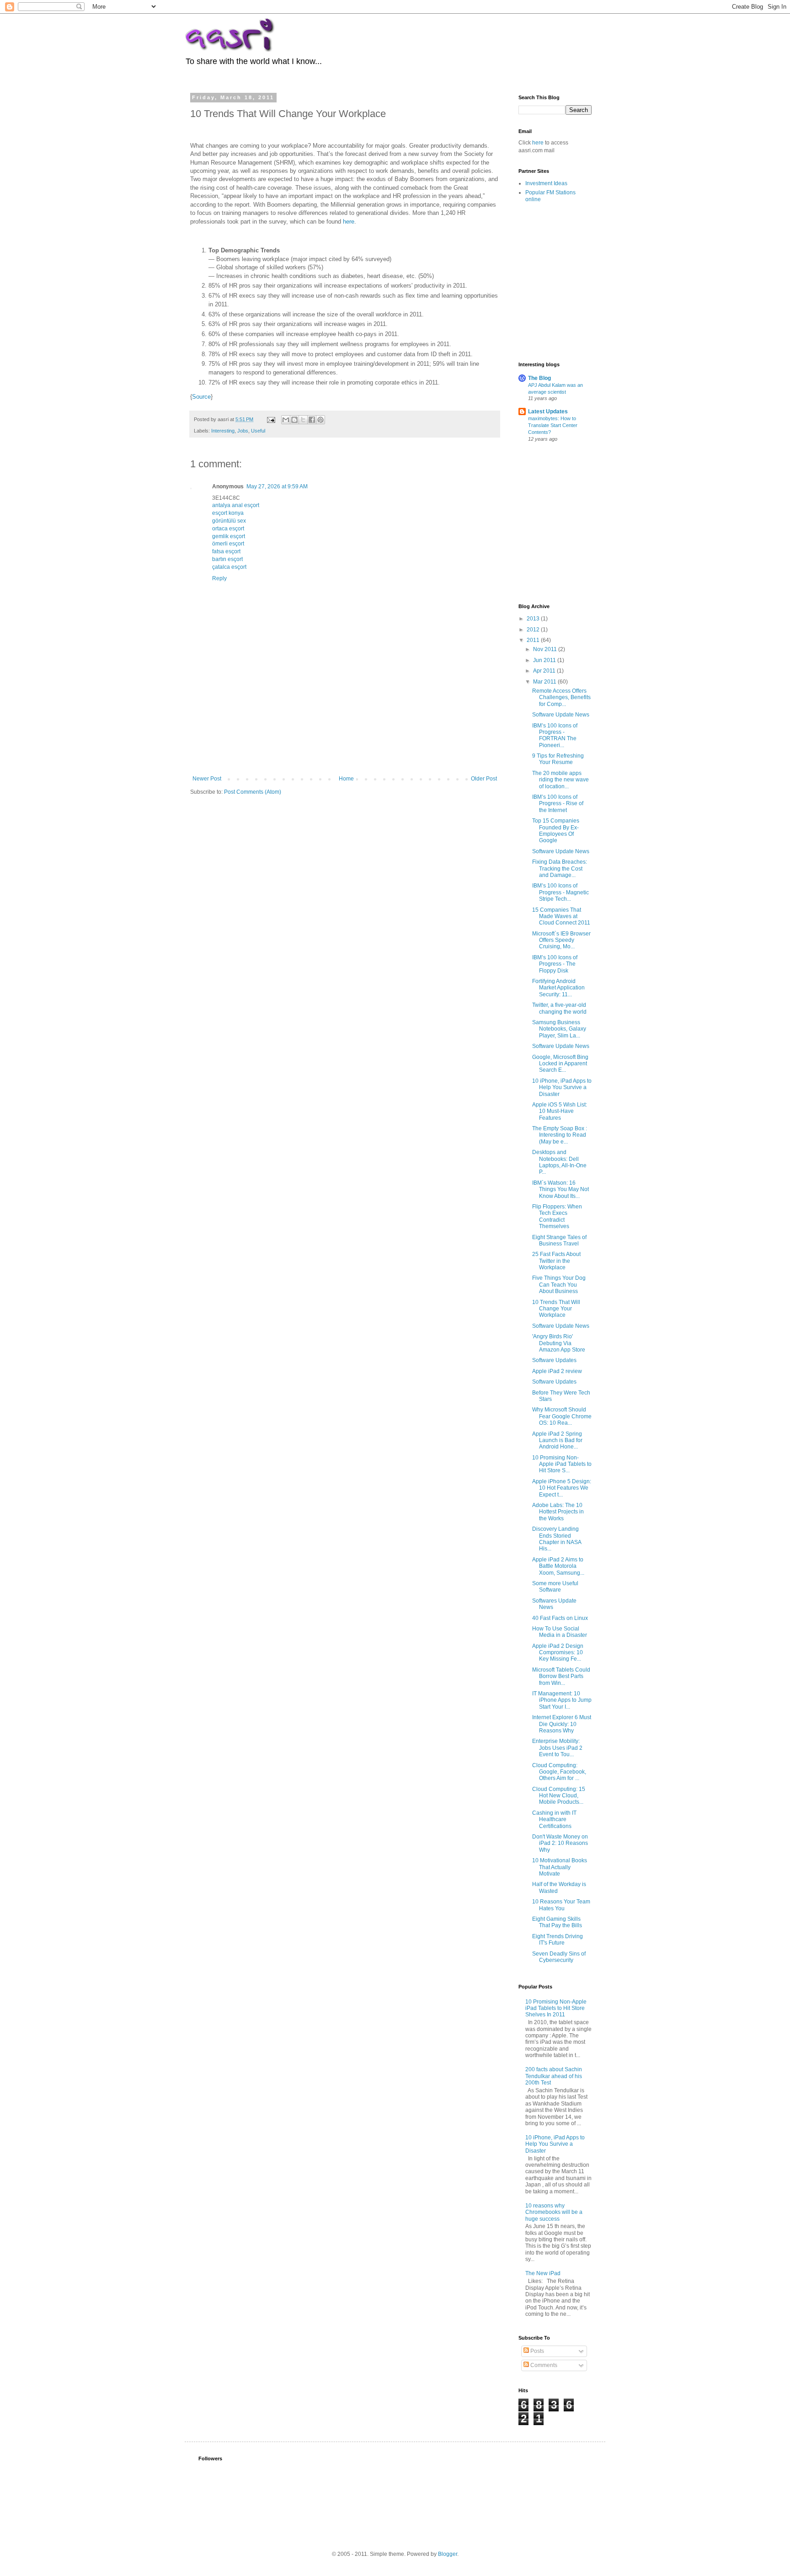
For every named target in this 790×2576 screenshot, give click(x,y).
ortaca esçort (228, 529)
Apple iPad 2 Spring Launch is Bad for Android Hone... (557, 1440)
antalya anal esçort (236, 505)
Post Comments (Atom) (253, 792)
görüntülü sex (229, 521)
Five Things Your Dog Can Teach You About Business (559, 1285)
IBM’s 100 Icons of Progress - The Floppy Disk (555, 964)
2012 (534, 630)
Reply (219, 578)
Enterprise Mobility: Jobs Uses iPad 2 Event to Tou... (557, 1748)
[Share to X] (303, 420)
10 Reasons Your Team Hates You (561, 1905)
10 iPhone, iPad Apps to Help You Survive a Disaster (562, 1088)
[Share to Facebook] (312, 420)
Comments (543, 2365)
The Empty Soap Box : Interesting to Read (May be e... (560, 1135)
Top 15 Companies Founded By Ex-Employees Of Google (556, 831)
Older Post (484, 779)
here (349, 222)
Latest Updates (548, 412)
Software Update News (561, 715)
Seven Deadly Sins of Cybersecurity (559, 1957)
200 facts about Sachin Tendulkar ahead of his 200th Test (554, 2076)
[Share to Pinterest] (320, 420)
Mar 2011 (545, 682)
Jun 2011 (545, 660)
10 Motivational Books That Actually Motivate (560, 1867)
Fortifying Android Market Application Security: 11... (558, 988)
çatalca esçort (229, 567)
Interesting (223, 431)
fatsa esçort (226, 551)
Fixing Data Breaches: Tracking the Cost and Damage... (560, 868)
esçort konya (228, 513)
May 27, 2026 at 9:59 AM (277, 486)
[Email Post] (271, 419)
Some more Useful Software (555, 1587)
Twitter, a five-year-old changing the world (559, 1008)
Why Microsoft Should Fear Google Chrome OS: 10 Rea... (562, 1416)
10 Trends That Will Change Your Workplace (556, 1309)
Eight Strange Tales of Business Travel (559, 1240)
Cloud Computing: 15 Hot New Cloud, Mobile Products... (559, 1796)
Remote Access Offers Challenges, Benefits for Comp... (561, 697)
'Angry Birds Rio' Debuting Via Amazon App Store (559, 1343)
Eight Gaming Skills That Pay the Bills (557, 1922)
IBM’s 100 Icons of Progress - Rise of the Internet (558, 804)
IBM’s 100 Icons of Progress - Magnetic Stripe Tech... (560, 892)
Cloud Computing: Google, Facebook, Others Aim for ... (559, 1772)
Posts (536, 2351)
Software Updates (554, 1360)
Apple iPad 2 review (557, 1371)
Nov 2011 (546, 649)
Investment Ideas (546, 183)
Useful (258, 431)
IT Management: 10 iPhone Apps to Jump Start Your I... (562, 1700)
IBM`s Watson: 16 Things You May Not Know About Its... (560, 1189)
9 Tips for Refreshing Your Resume (558, 759)
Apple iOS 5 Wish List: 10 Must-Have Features (560, 1111)
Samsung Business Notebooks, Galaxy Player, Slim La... (559, 1029)
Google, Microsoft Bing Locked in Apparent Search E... (560, 1064)
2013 (534, 619)
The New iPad (543, 2273)
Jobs (243, 431)
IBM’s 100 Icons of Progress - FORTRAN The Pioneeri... (555, 735)
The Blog (539, 378)
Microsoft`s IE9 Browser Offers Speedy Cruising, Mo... (561, 940)
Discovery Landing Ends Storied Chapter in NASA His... (557, 1539)
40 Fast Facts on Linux (560, 1618)
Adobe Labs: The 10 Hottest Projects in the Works (558, 1512)
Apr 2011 (545, 671)
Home (346, 779)
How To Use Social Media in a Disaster (560, 1632)
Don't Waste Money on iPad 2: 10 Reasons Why (560, 1843)
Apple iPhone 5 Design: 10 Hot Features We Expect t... (562, 1488)
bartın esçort (227, 559)
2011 (534, 640)
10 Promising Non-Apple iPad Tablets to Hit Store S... (562, 1464)
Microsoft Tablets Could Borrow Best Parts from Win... (561, 1676)
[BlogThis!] (294, 420)
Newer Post (207, 779)
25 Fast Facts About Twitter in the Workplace (556, 1261)
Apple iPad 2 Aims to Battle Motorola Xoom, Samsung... (558, 1566)
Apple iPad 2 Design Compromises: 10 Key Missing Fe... (558, 1653)
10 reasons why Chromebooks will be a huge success (554, 2212)
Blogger (448, 2554)
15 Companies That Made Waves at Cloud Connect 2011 (561, 917)
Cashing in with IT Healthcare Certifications (554, 1820)
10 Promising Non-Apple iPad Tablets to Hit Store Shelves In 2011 (556, 2008)
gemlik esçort (229, 536)
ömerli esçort (228, 544)
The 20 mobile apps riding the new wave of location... (560, 780)
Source (201, 397)
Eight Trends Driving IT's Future (558, 1940)
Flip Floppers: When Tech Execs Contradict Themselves (557, 1216)
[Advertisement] (357, 743)
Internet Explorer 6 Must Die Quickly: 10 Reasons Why (562, 1724)
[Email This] (286, 420)
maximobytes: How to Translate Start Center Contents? (553, 425)
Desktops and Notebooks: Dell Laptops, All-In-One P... (559, 1162)
